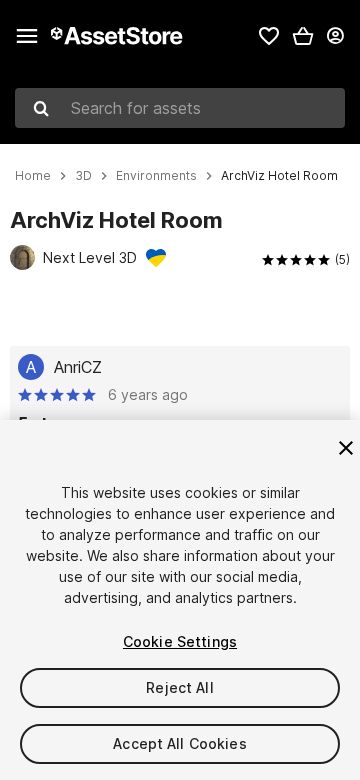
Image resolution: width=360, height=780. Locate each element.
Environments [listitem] (156, 176)
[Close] (346, 448)
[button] (303, 36)
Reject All (179, 687)
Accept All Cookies (180, 743)
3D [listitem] (83, 176)
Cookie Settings (180, 641)
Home (33, 176)
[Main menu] (27, 36)
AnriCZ (78, 367)
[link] (269, 36)
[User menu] (335, 36)
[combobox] (180, 108)
